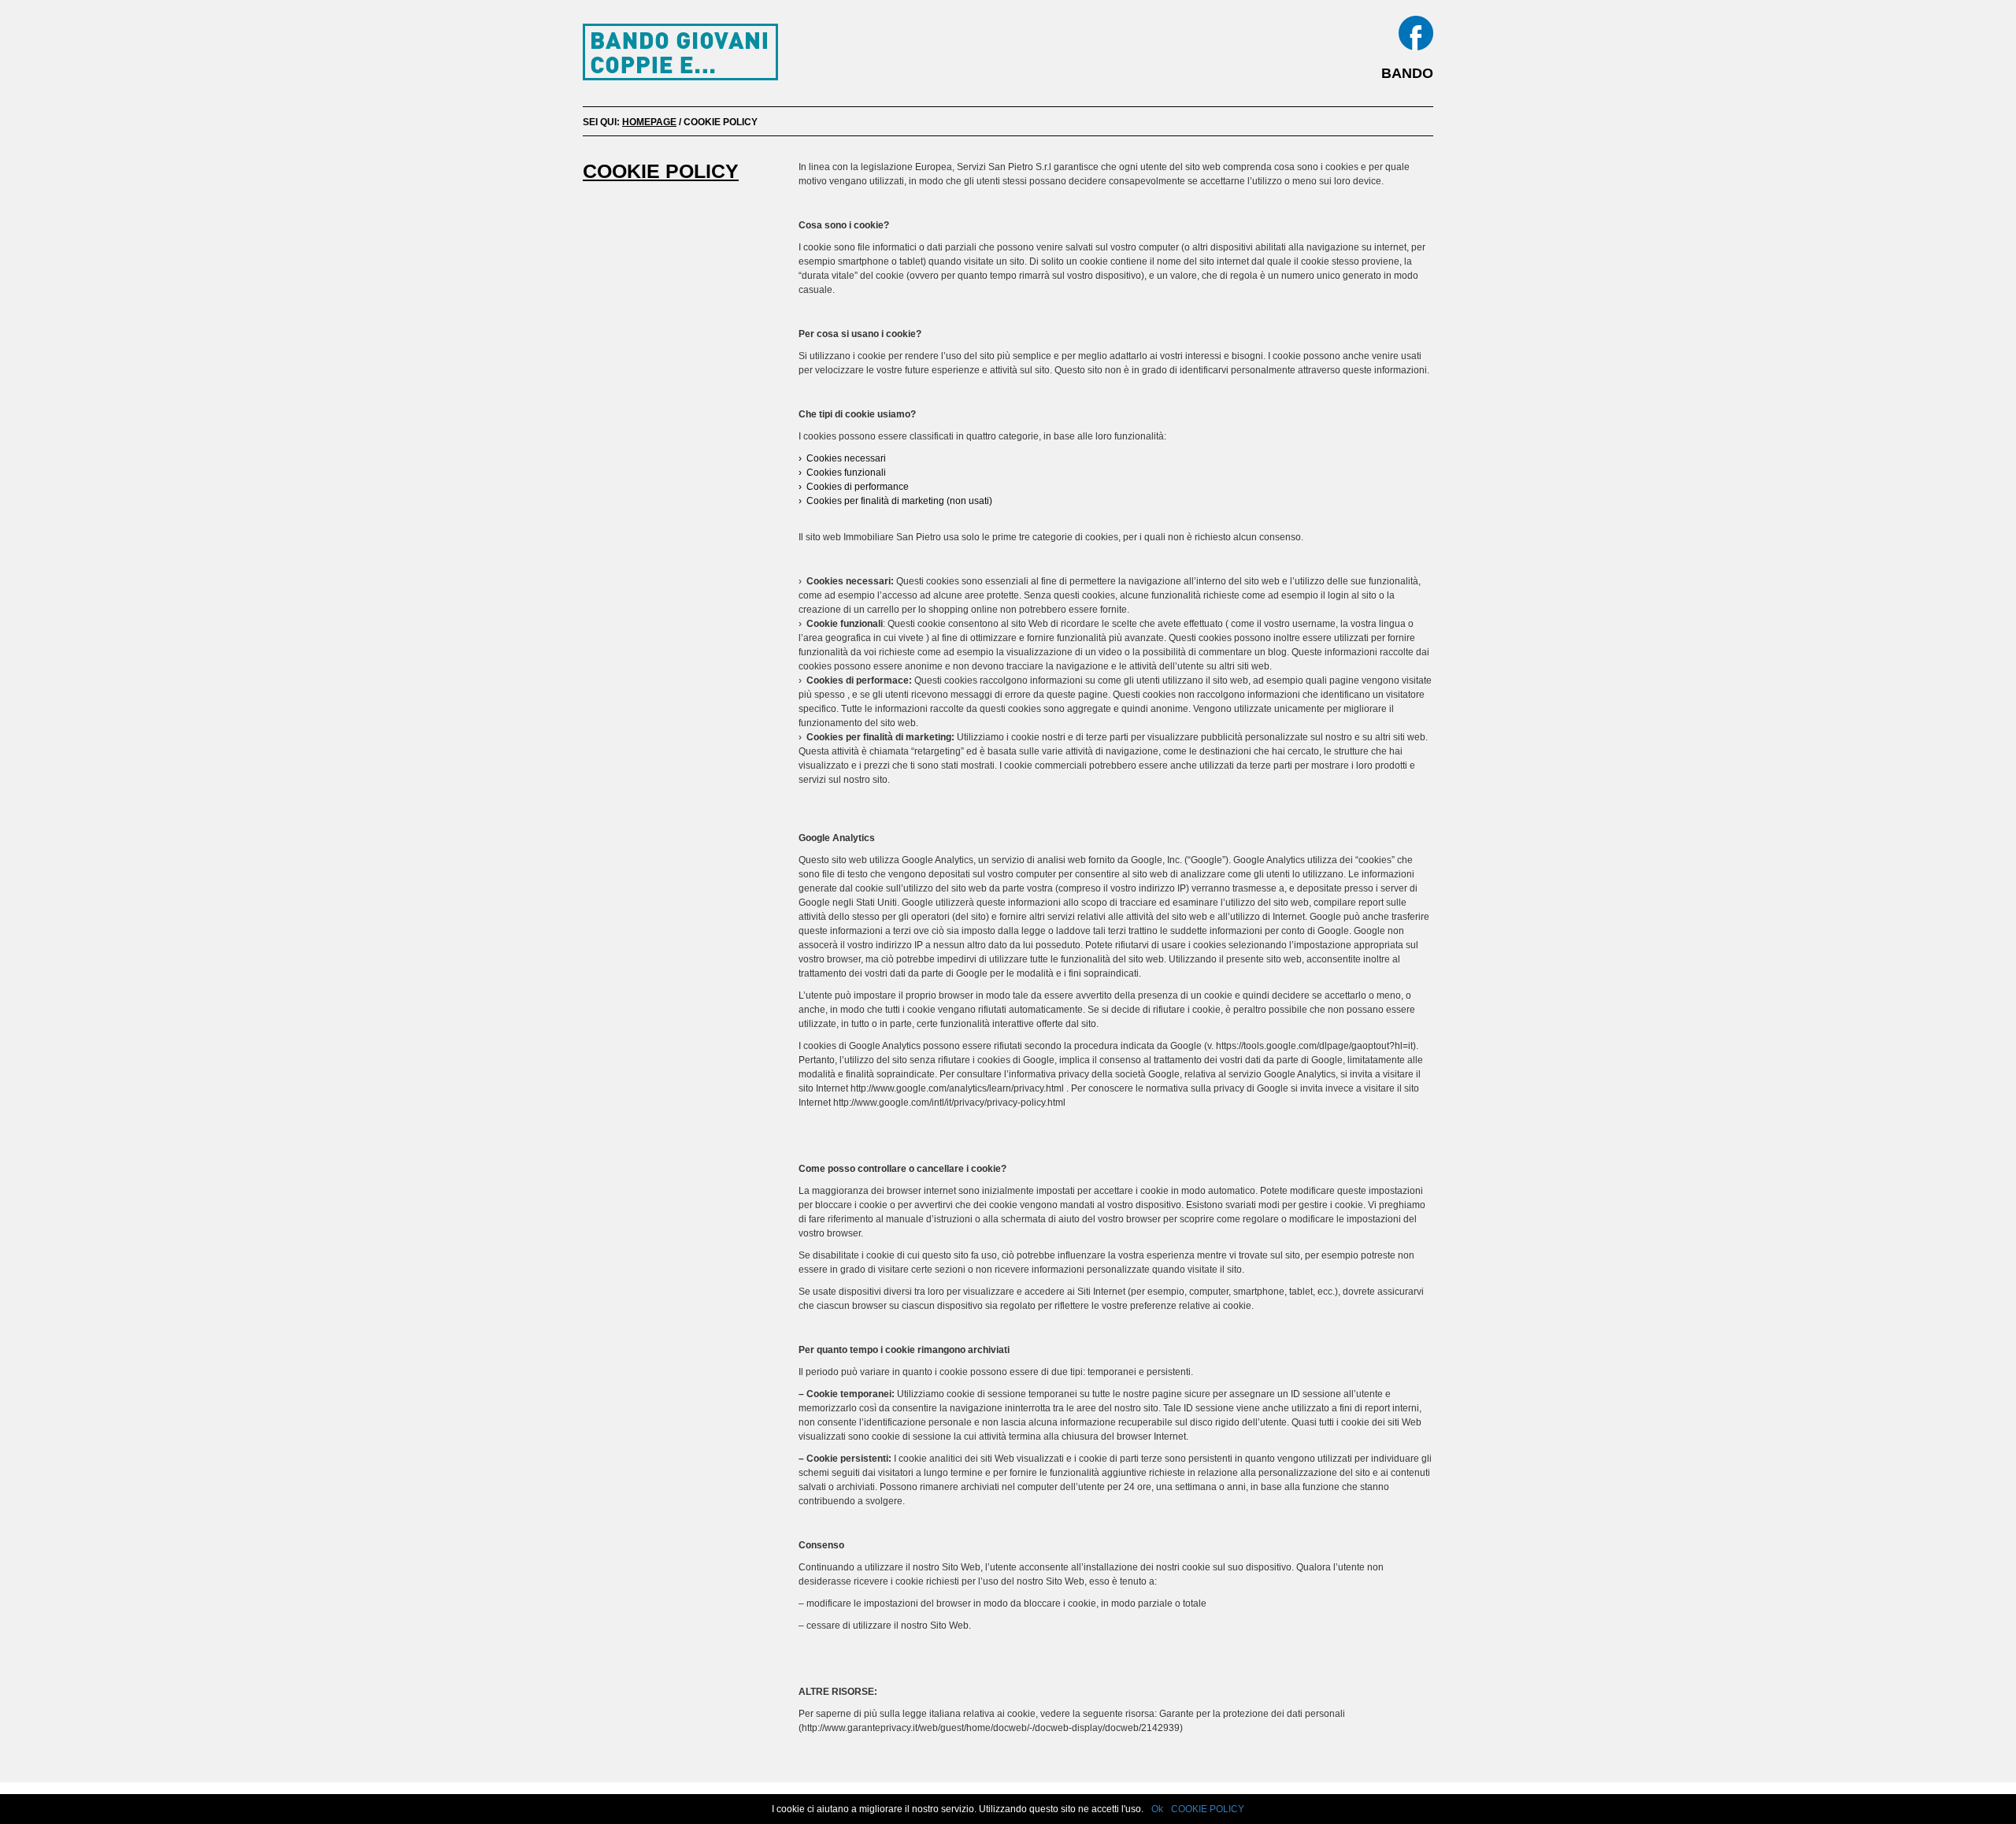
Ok (1157, 1809)
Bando (1407, 73)
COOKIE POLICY (1208, 1809)
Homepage (649, 122)
